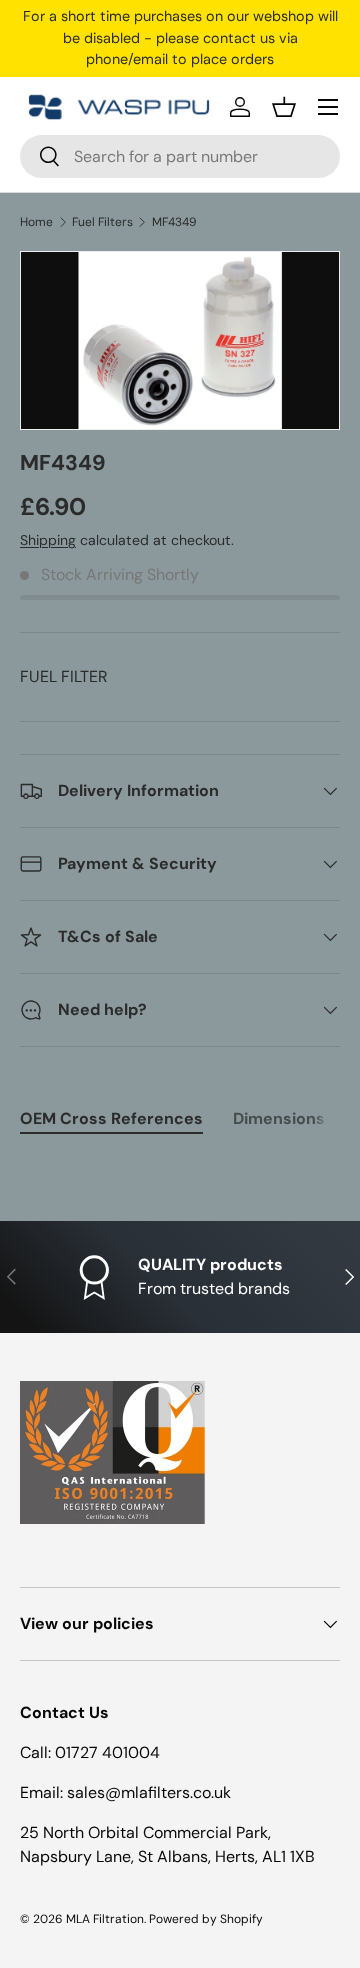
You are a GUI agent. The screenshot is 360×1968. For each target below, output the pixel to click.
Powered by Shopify (206, 1919)
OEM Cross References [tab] (111, 1118)
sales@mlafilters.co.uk (149, 1792)
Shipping (48, 540)
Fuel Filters (102, 222)
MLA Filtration (105, 1919)
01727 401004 (107, 1752)
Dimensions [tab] (279, 1118)
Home (36, 222)
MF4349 (174, 222)
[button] (284, 107)
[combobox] (180, 156)
